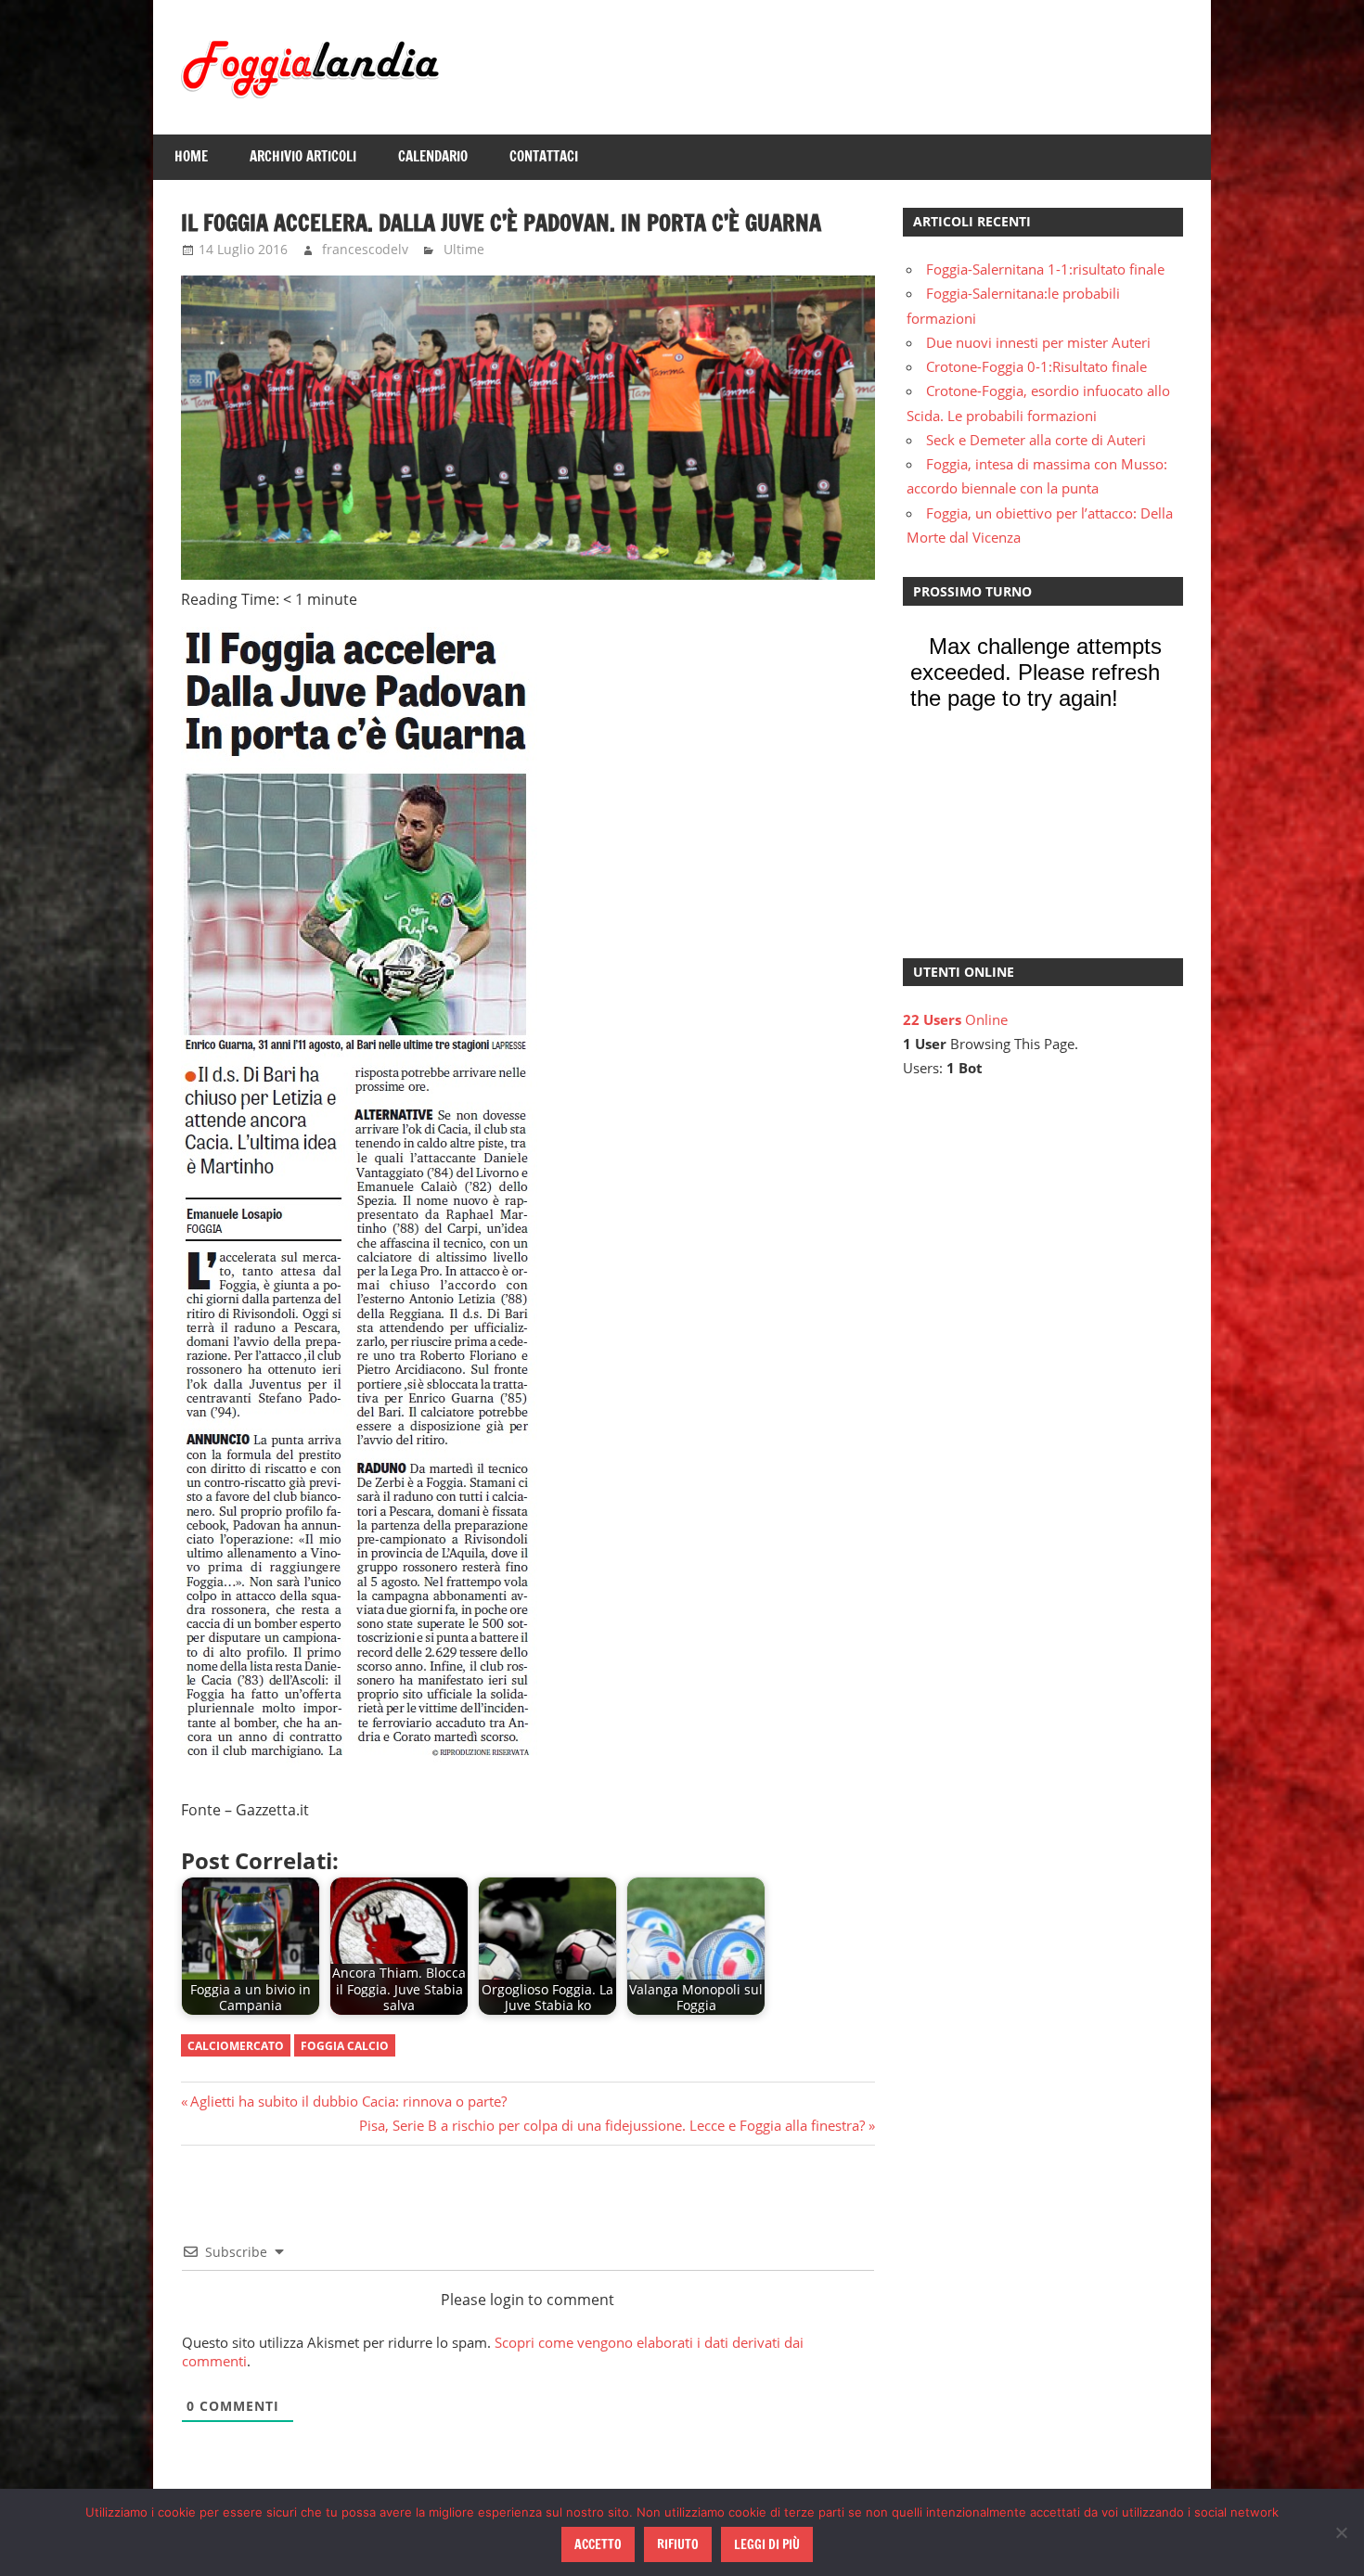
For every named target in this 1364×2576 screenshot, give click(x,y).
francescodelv (365, 249)
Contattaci (544, 156)
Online (955, 1019)
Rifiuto (678, 2544)
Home (191, 156)
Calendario (433, 156)
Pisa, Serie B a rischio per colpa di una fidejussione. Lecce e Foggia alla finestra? (612, 2125)
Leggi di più (767, 2544)
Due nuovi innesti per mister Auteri (1038, 342)
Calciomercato (236, 2046)
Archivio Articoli (303, 156)
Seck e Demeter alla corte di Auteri (1036, 440)
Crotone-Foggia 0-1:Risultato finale (1036, 366)
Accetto (598, 2544)
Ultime (464, 249)
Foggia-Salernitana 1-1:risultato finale (1045, 269)
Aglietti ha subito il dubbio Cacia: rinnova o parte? (348, 2101)
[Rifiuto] (1341, 2532)
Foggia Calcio (345, 2046)
